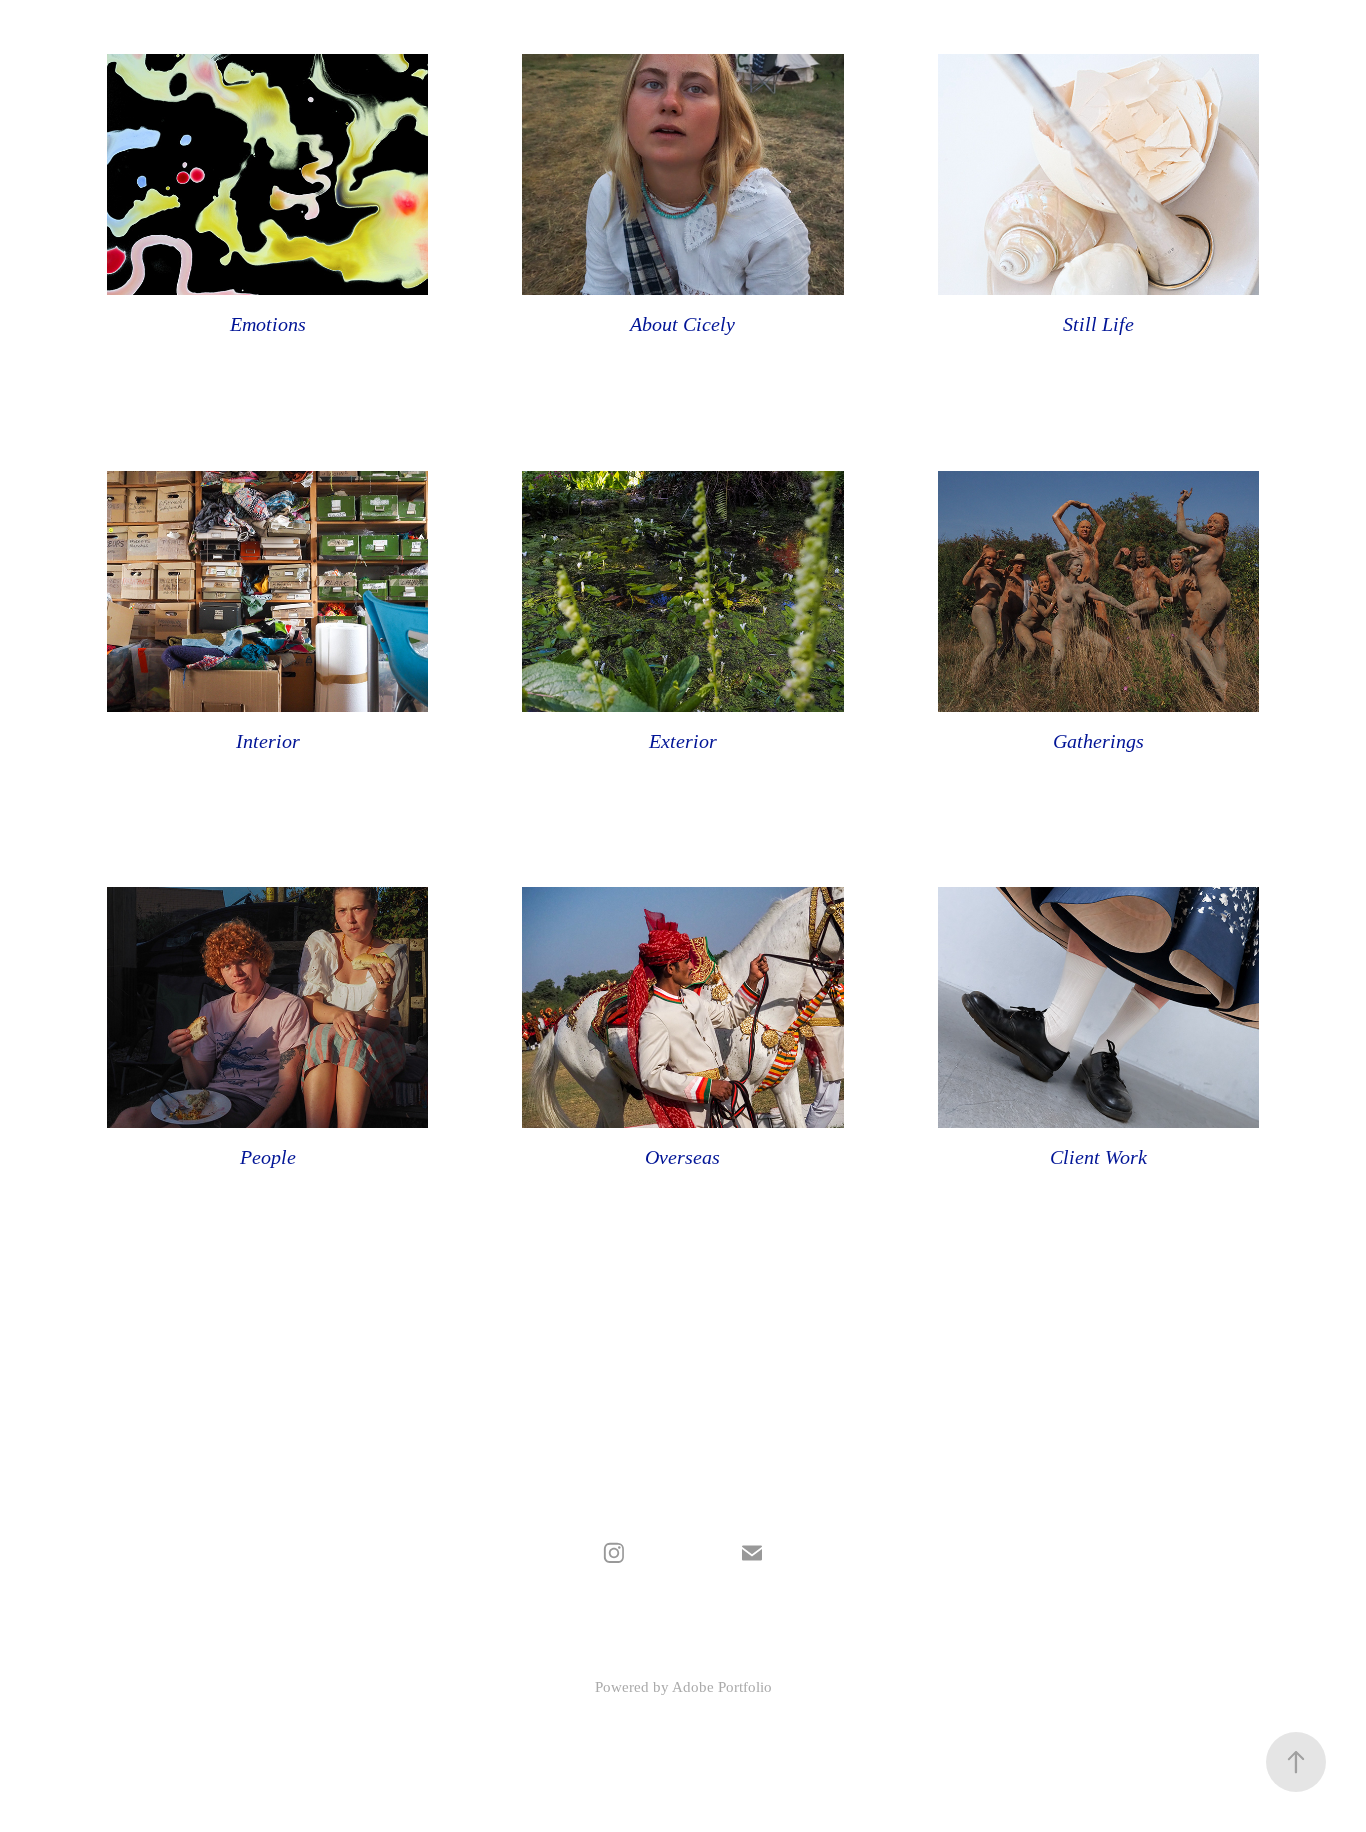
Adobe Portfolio (722, 1687)
